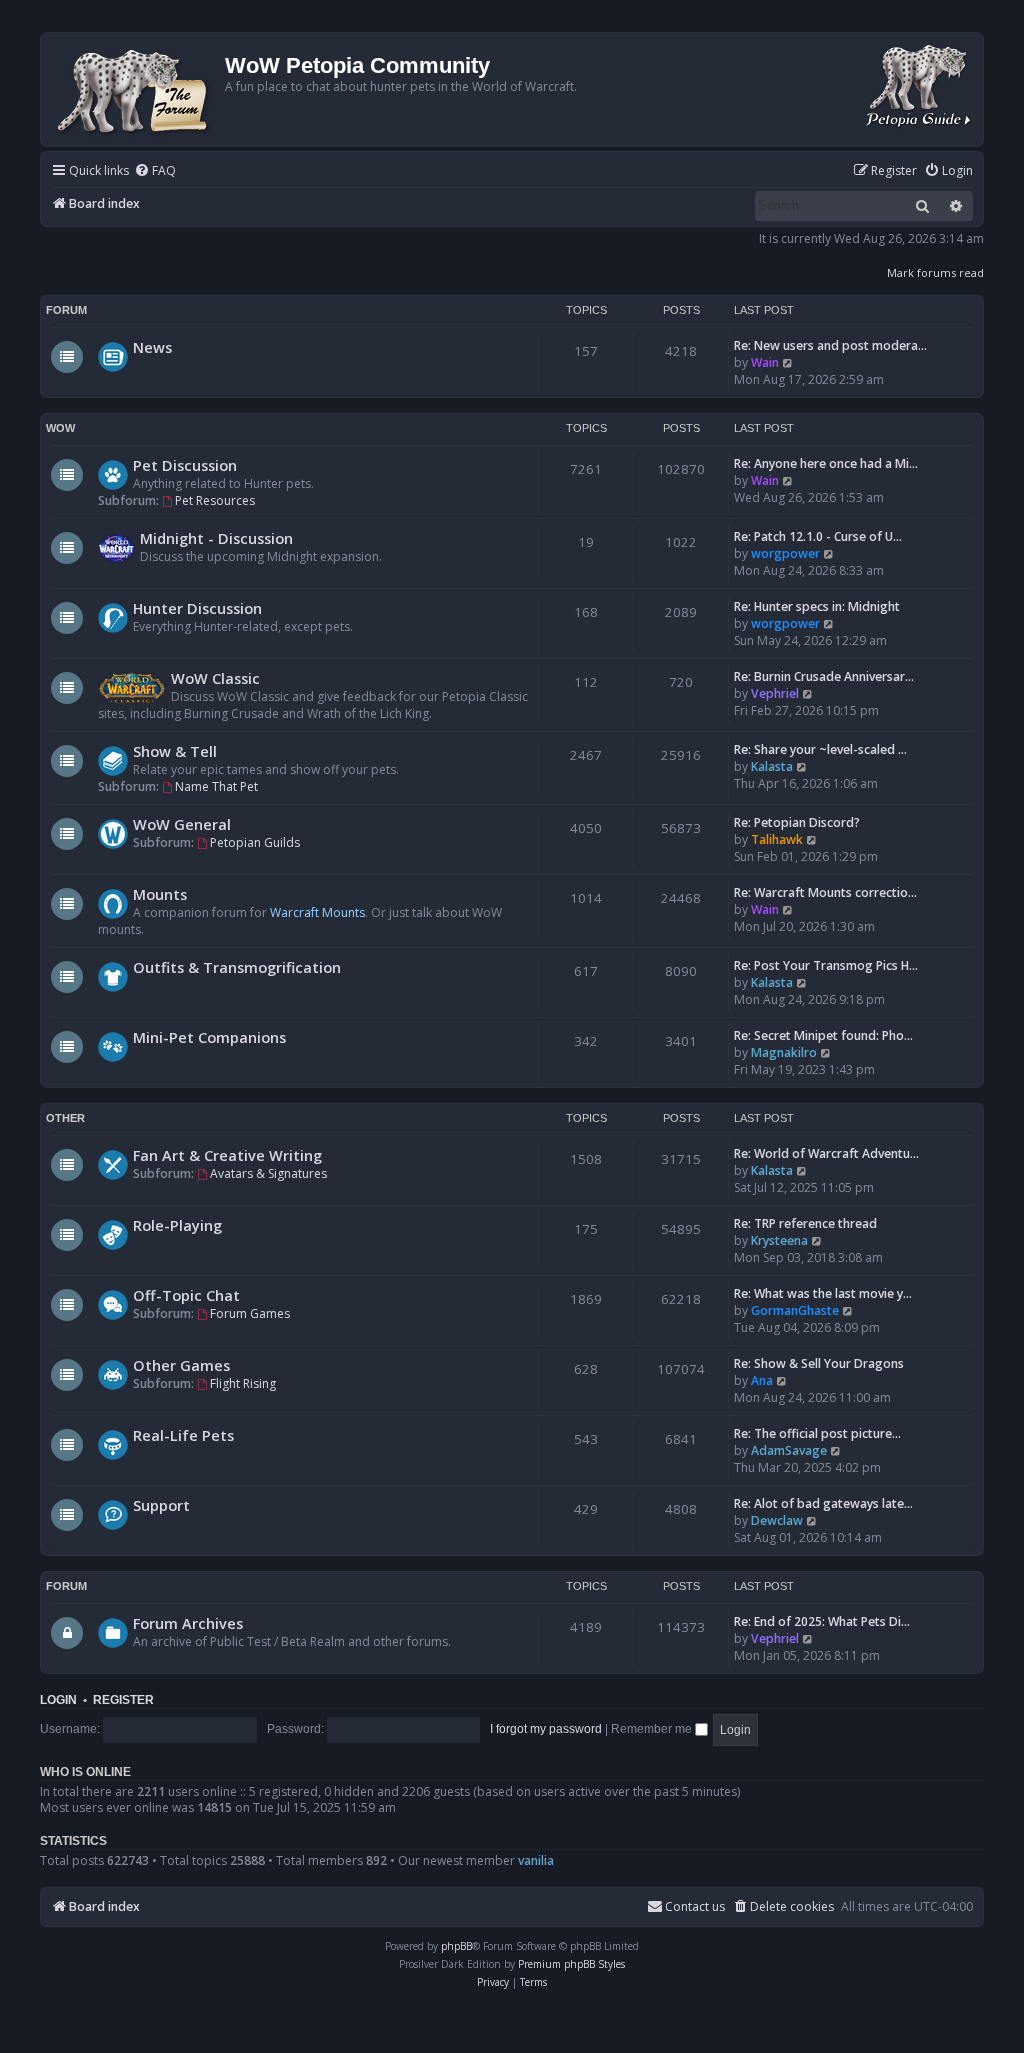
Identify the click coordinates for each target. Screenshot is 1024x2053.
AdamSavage (789, 1450)
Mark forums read (935, 272)
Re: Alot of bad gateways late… (823, 1503)
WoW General (182, 824)
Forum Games (250, 1313)
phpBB (456, 1946)
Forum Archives (188, 1623)
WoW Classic (215, 678)
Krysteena (779, 1240)
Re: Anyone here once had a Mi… (826, 463)
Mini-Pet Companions (209, 1037)
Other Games (181, 1365)
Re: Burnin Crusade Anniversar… (824, 676)
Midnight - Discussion (216, 538)
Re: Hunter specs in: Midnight (817, 606)
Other (65, 1118)
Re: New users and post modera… (830, 345)
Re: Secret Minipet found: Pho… (823, 1035)
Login (58, 1700)
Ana (762, 1380)
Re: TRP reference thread (805, 1223)
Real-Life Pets (183, 1435)
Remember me (653, 1729)
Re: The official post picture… (817, 1433)
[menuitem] (155, 171)
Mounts (160, 894)
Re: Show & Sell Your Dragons (819, 1363)
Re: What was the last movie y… (823, 1293)
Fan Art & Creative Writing (227, 1155)
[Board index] (135, 89)
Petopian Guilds (255, 842)
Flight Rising (243, 1383)
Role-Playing (177, 1225)
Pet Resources (215, 500)
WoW (60, 428)
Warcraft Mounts (317, 912)
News (152, 347)
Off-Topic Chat (186, 1295)
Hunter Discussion (197, 608)
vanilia (536, 1860)
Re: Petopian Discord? (797, 822)
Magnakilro (784, 1052)
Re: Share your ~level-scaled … (820, 749)
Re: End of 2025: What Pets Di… (822, 1621)
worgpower (785, 553)
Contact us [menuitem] (695, 1906)
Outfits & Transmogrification (237, 967)
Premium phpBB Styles (571, 1964)
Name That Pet (216, 786)
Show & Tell (175, 751)
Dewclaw (777, 1520)
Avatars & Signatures (268, 1173)
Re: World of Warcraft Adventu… (826, 1153)
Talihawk (777, 839)
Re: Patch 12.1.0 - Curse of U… (818, 536)
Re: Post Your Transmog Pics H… (826, 965)
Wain (765, 362)
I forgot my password (546, 1729)
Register (123, 1700)
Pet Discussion (185, 465)
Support (161, 1505)
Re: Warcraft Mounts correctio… (825, 892)
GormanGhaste (795, 1310)
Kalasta (772, 766)
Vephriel (775, 693)
